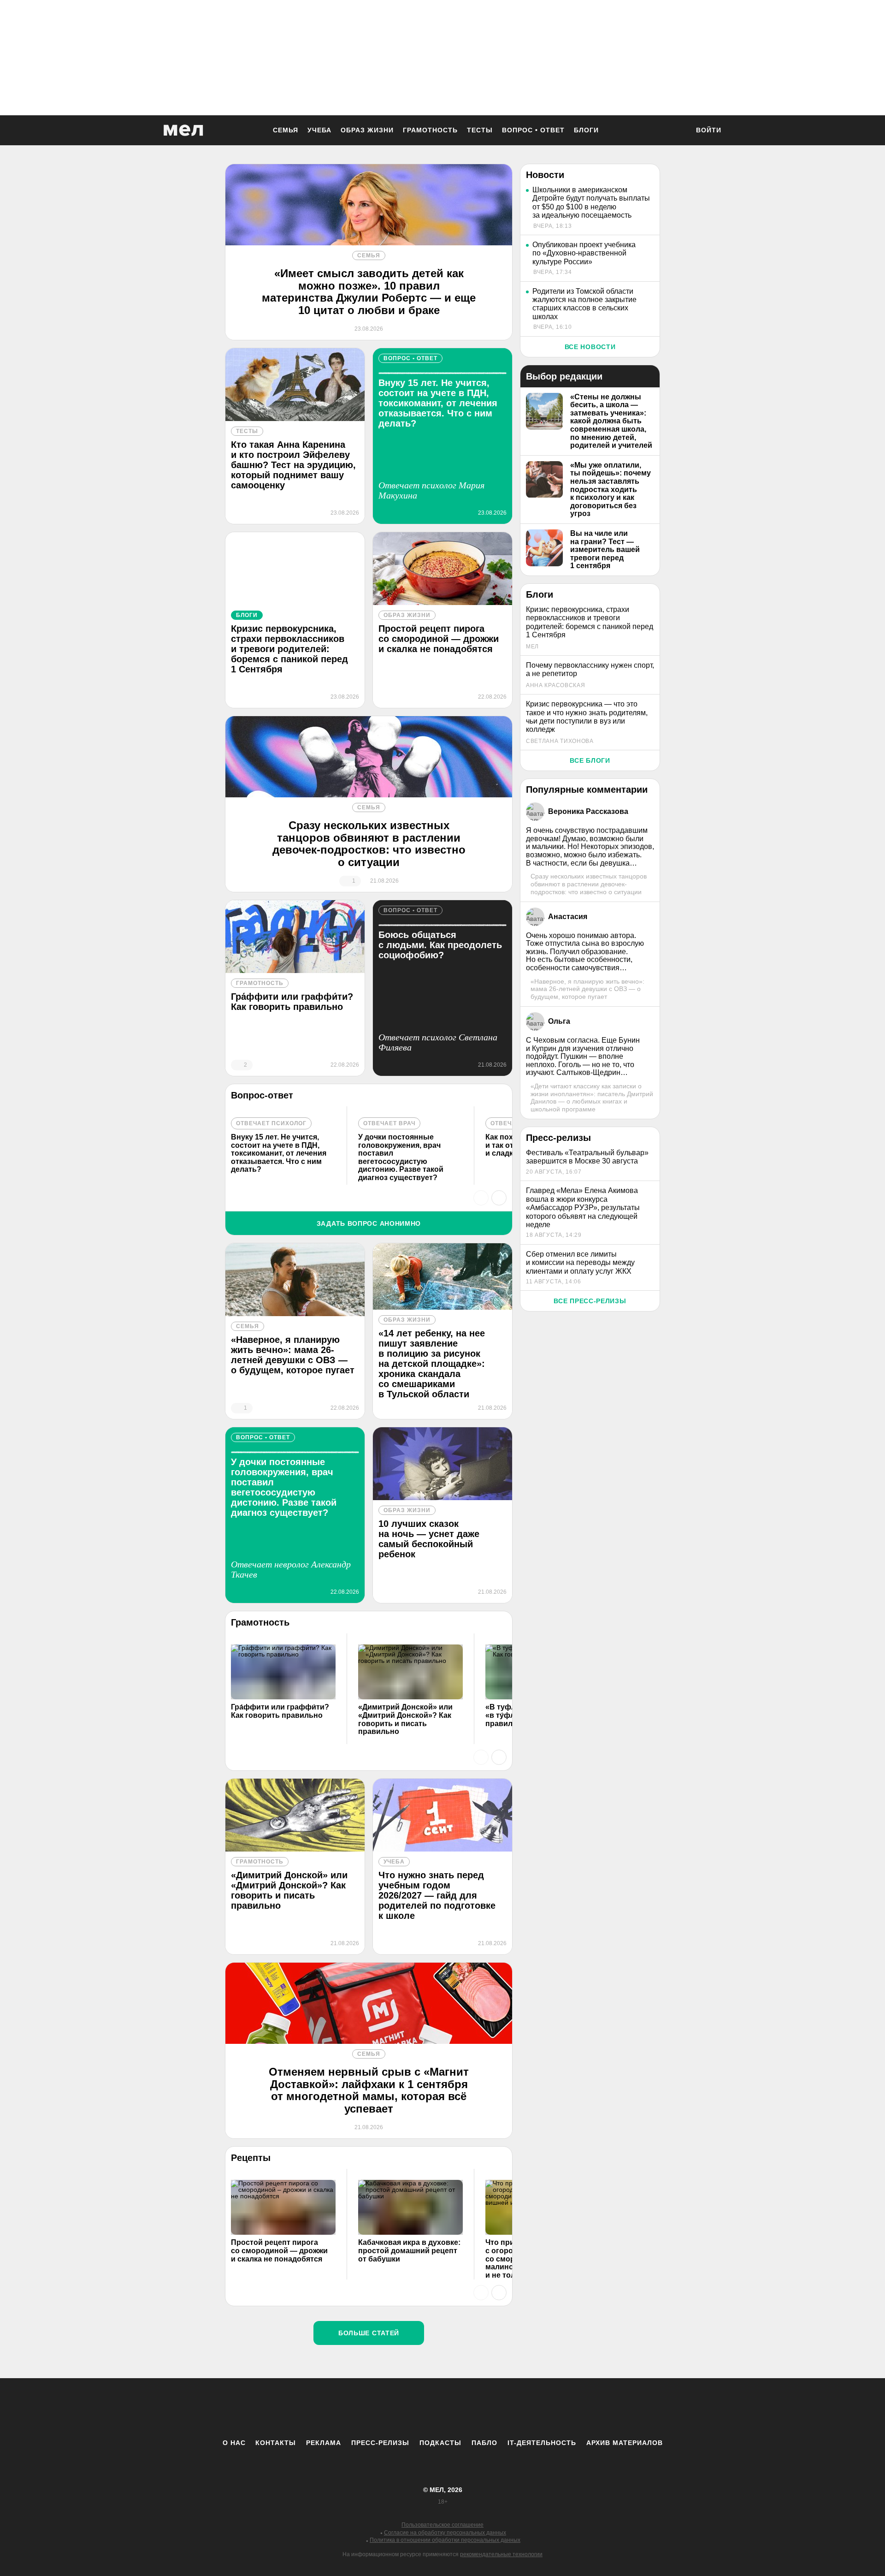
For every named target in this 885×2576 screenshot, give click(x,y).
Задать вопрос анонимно (369, 1223)
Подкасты (440, 2443)
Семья (286, 130)
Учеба (319, 130)
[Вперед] (499, 1198)
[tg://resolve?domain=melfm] (366, 2408)
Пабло (484, 2443)
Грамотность (430, 130)
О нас (234, 2443)
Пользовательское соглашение (442, 2525)
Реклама (324, 2443)
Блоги (586, 130)
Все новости (590, 347)
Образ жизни (367, 130)
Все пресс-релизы (590, 1301)
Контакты (276, 2443)
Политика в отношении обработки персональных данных (445, 2540)
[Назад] (481, 1198)
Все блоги (590, 760)
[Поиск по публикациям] (678, 131)
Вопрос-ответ (262, 1095)
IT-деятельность (542, 2443)
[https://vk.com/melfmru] (417, 2408)
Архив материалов (625, 2443)
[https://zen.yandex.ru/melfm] (392, 2408)
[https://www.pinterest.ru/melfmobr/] (468, 2408)
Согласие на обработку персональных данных (445, 2533)
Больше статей (369, 2333)
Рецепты (251, 2158)
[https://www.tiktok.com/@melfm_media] (442, 2408)
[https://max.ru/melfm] (519, 2408)
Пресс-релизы (380, 2443)
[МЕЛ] (183, 130)
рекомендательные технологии (501, 2554)
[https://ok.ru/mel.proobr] (493, 2408)
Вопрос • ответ (533, 130)
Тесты (480, 130)
